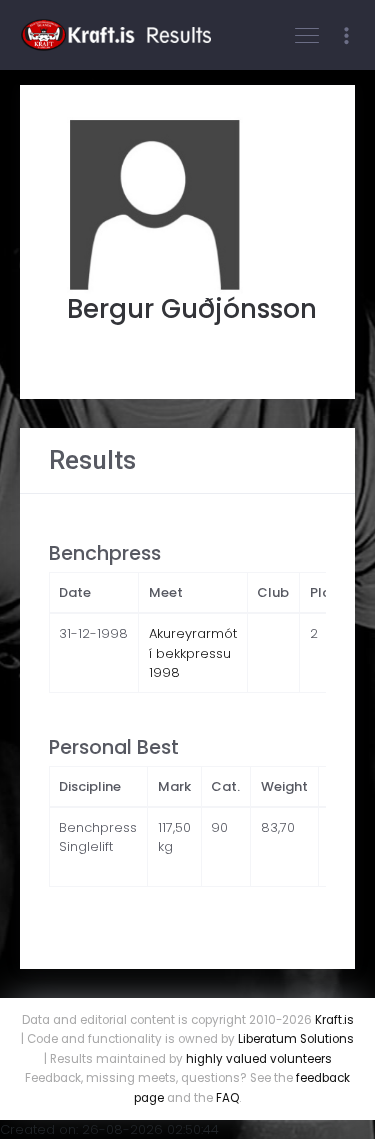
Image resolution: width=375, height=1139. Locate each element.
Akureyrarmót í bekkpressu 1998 (193, 653)
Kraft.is (334, 1020)
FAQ (227, 1098)
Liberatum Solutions (296, 1039)
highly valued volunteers (259, 1059)
